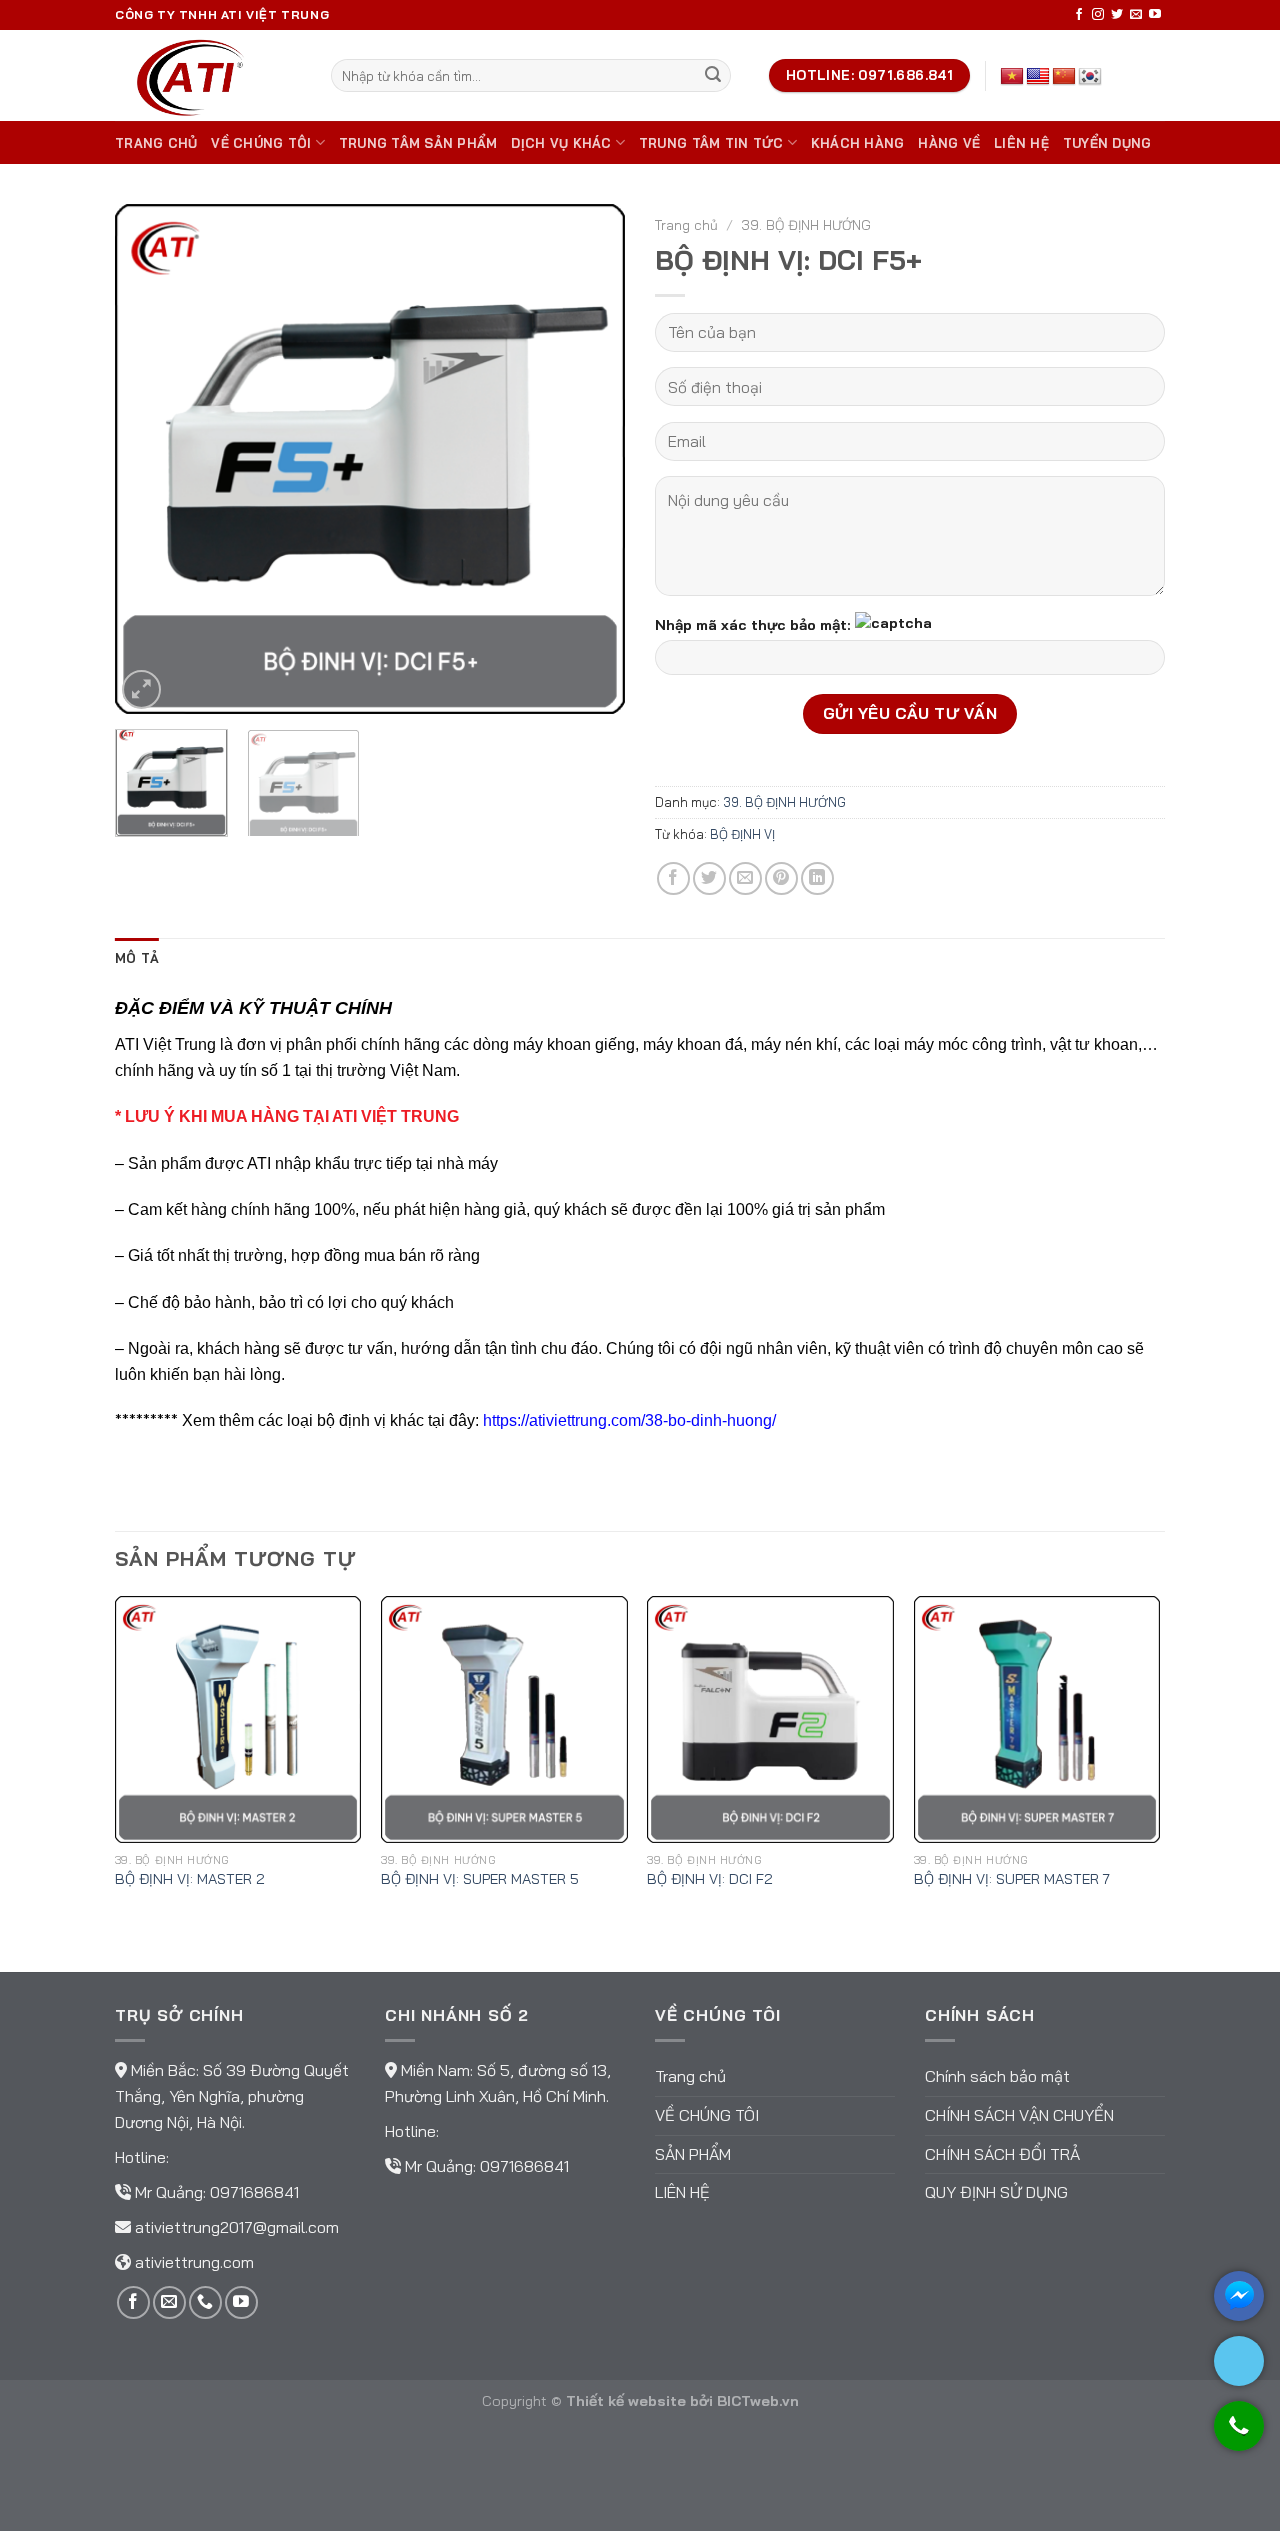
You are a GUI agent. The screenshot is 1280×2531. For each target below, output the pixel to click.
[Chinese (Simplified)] (1064, 77)
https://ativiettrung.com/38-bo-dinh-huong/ (629, 1420)
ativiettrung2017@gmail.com (237, 2227)
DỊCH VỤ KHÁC (561, 143)
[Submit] (713, 76)
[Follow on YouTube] (1155, 15)
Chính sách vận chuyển (1019, 2115)
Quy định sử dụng (996, 2192)
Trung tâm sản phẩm (418, 143)
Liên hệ (1021, 143)
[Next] (590, 459)
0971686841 (254, 2192)
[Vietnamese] (1012, 77)
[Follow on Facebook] (1079, 15)
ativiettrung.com (194, 2262)
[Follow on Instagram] (1098, 15)
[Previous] (150, 459)
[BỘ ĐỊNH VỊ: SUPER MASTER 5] (504, 1719)
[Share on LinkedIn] (817, 878)
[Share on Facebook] (673, 878)
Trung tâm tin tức (711, 143)
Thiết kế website (626, 2401)
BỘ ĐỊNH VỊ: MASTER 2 (190, 1879)
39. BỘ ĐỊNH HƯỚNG (806, 224)
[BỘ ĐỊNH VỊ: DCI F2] (770, 1719)
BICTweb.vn (758, 2401)
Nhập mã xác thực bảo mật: (753, 624)
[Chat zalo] (1239, 2361)
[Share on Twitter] (709, 878)
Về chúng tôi (261, 143)
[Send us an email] (1136, 15)
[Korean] (1090, 77)
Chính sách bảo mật (997, 2076)
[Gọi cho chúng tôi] (1239, 2435)
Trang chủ (156, 143)
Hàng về (949, 143)
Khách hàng (858, 143)
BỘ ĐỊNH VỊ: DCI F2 (710, 1879)
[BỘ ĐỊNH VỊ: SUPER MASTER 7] (1037, 1719)
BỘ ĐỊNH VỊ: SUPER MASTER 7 (1012, 1879)
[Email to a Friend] (745, 878)
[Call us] (205, 2302)
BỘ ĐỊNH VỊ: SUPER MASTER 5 (480, 1879)
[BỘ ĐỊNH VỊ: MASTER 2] (238, 1719)
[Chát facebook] (1239, 2296)
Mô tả (137, 958)
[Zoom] (141, 689)
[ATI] (208, 75)
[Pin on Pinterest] (781, 878)
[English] (1038, 77)
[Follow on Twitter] (1117, 15)
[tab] (137, 958)
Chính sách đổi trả (1002, 2154)
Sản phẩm (693, 2154)
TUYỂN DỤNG (1107, 143)
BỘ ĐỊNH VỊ (742, 834)
